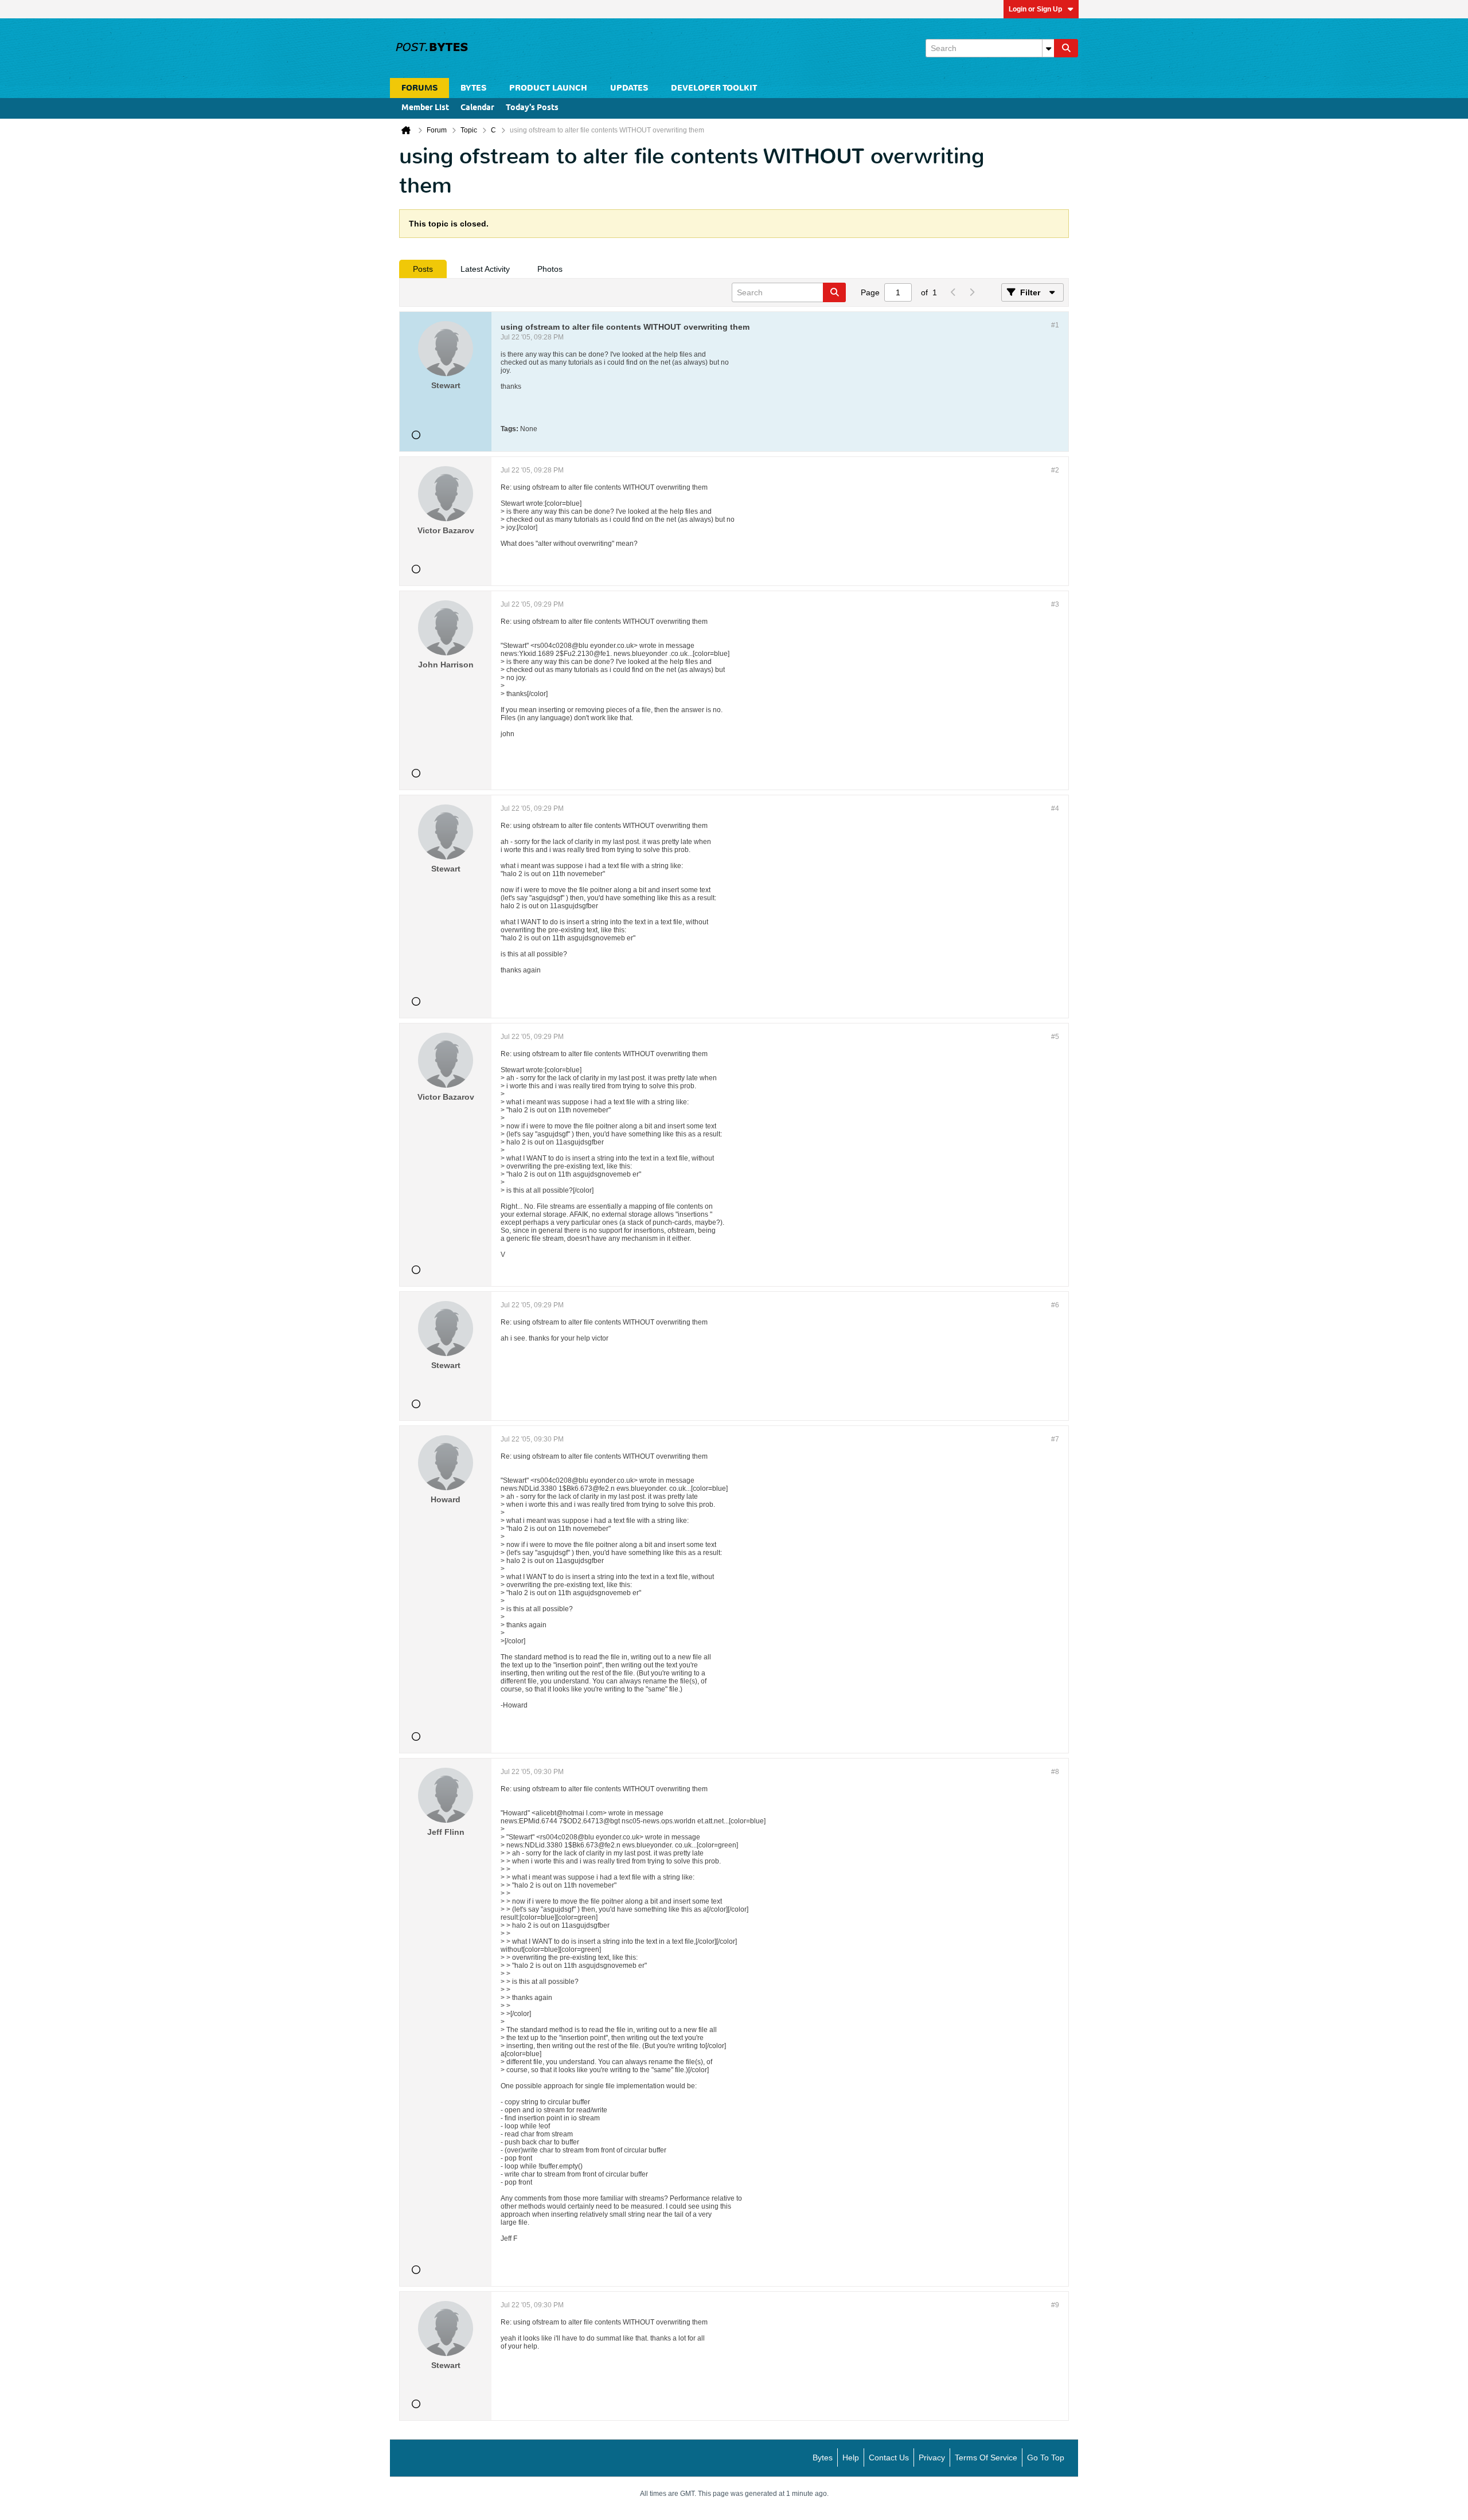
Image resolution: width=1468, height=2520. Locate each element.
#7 (1055, 1439)
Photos (550, 269)
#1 (1055, 325)
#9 (1055, 2305)
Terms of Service (986, 2458)
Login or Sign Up (1035, 9)
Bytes (823, 2458)
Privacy (932, 2458)
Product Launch (548, 88)
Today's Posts (532, 108)
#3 (1055, 604)
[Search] (1066, 48)
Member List (425, 108)
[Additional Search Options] (1048, 48)
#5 (1055, 1037)
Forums (419, 88)
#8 (1055, 1772)
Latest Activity (485, 269)
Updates (629, 88)
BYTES (473, 88)
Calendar (477, 108)
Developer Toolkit (714, 88)
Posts (423, 269)
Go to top (1046, 2458)
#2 (1055, 470)
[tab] (423, 269)
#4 (1055, 808)
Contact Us (889, 2458)
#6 (1055, 1305)
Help (851, 2458)
